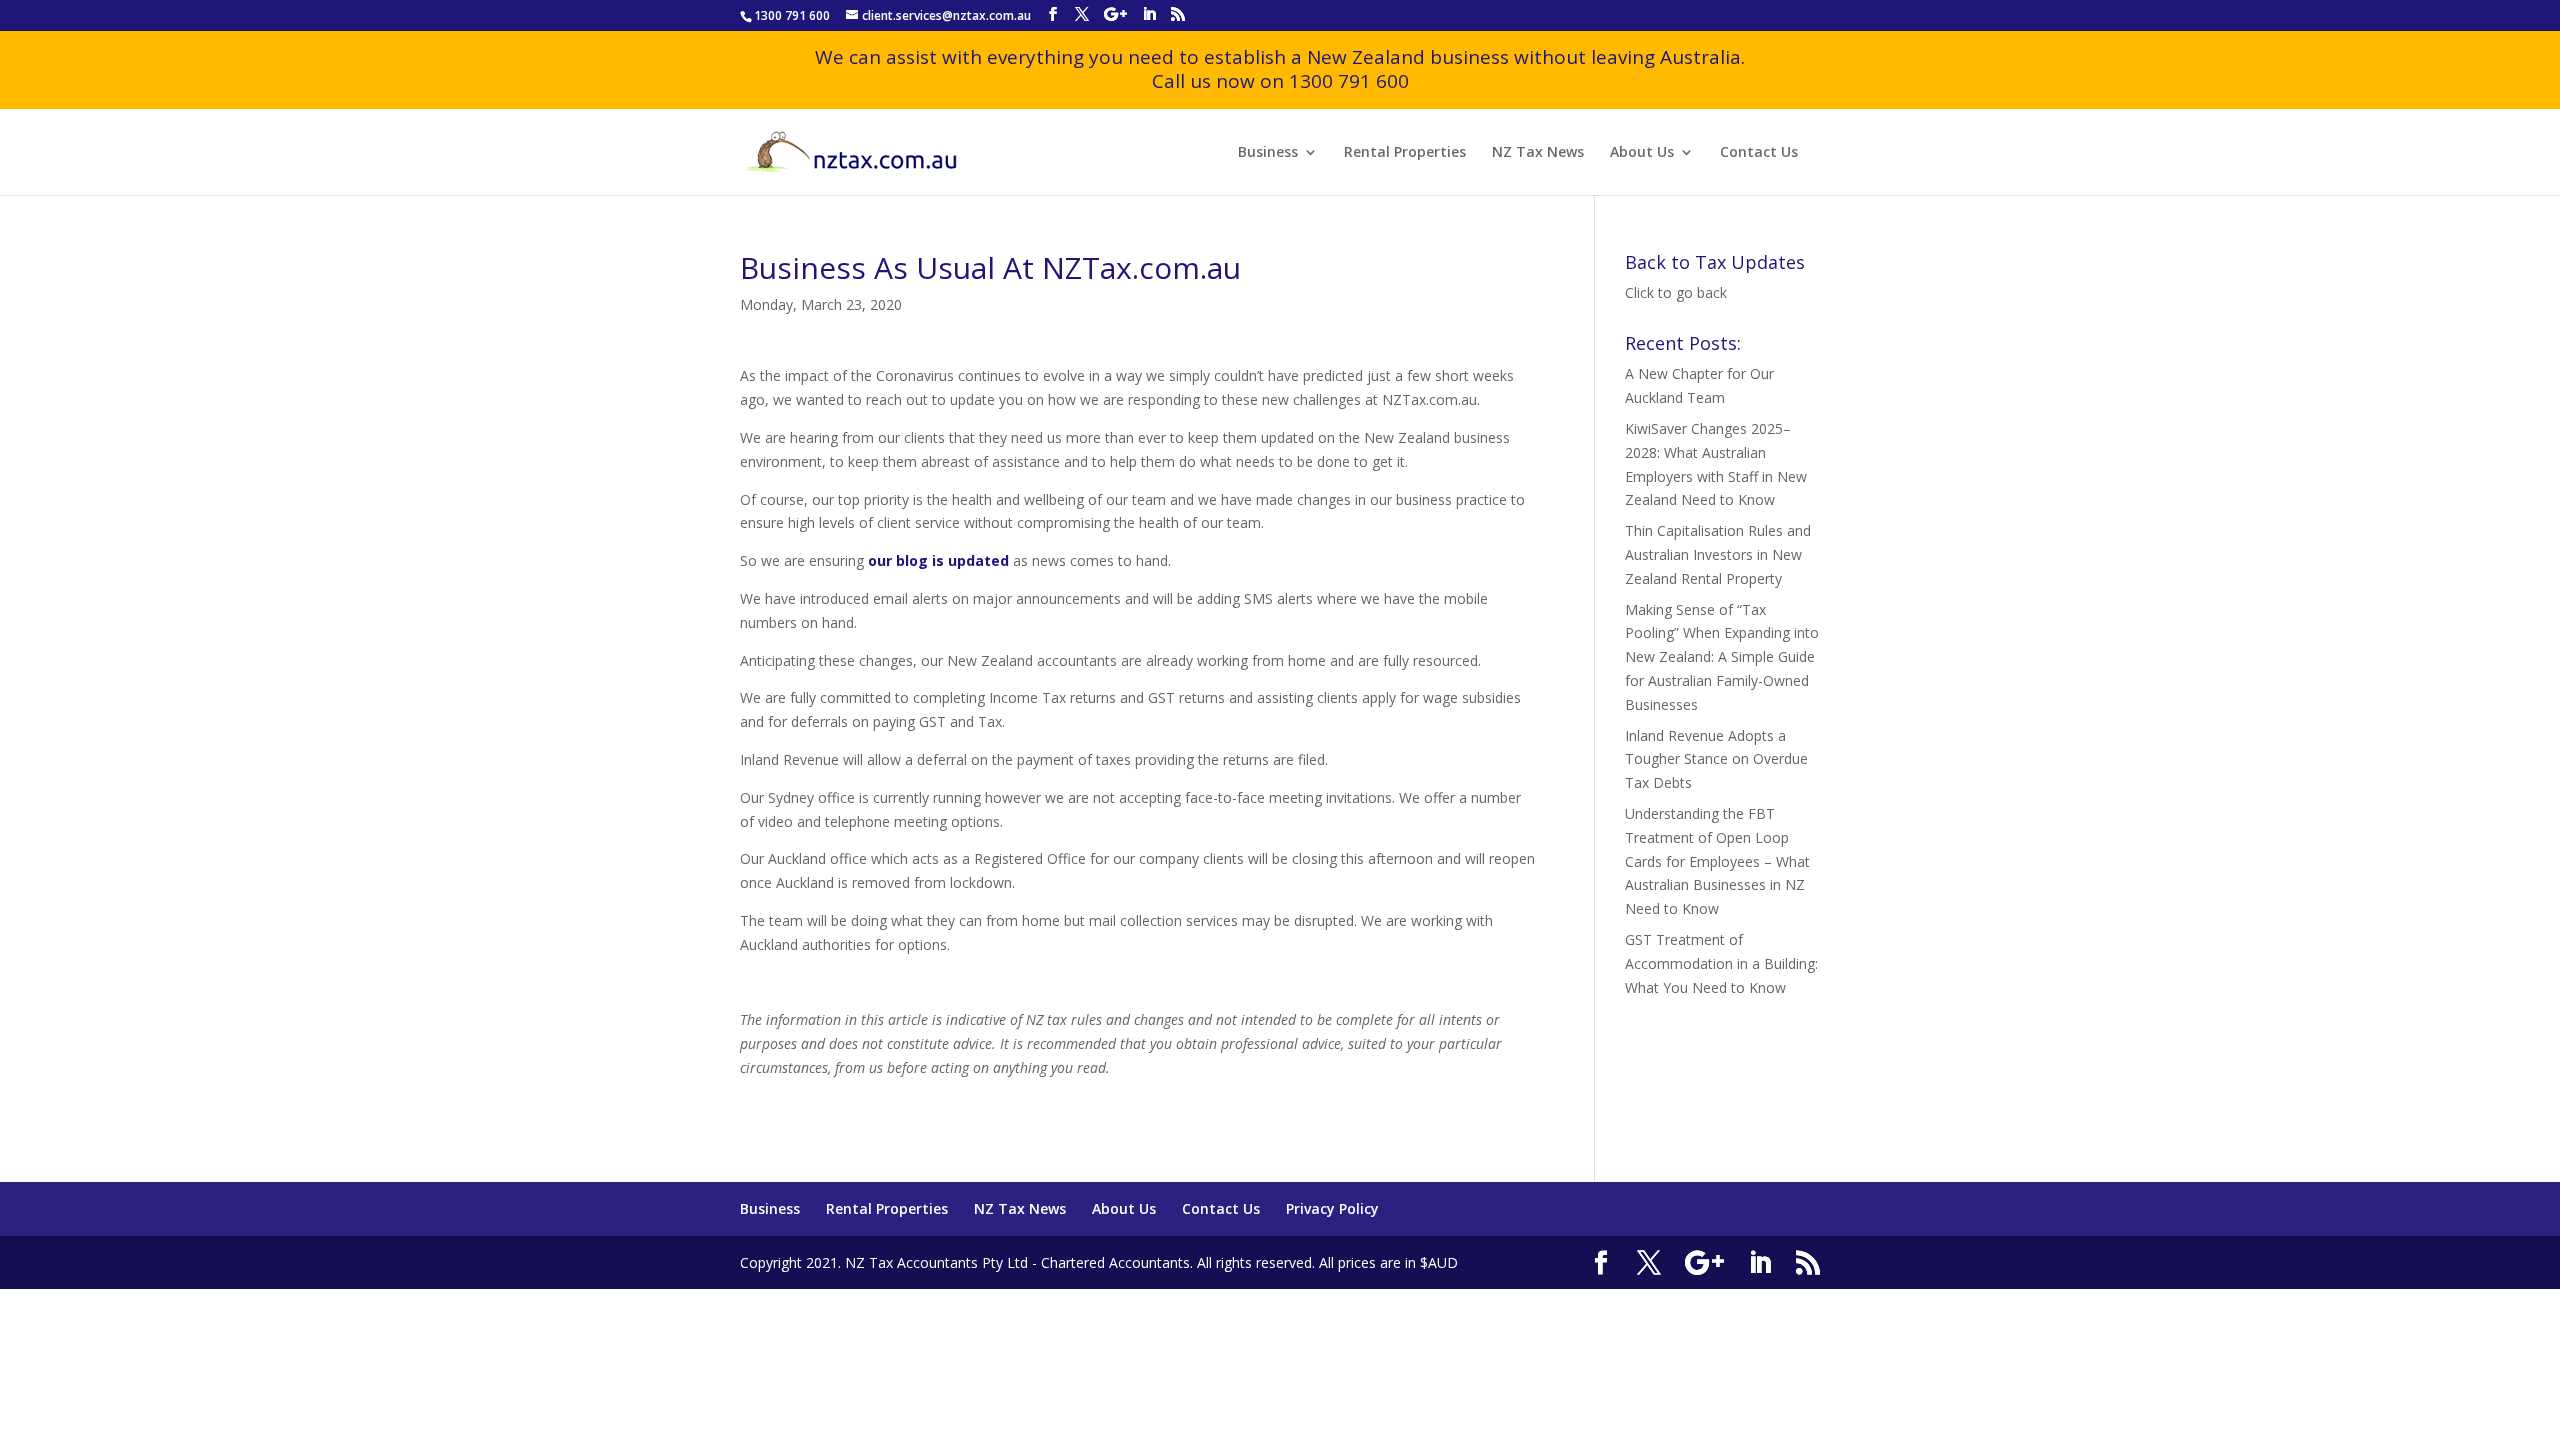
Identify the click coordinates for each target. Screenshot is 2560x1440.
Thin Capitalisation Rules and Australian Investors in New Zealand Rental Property (1718, 554)
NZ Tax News (1538, 153)
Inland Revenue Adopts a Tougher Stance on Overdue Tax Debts (1716, 759)
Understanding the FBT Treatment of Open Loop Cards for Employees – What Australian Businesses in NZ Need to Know (1717, 861)
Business (1268, 153)
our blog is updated (938, 560)
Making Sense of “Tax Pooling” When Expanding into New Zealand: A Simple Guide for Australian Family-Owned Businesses (1722, 657)
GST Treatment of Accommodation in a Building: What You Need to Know (1721, 963)
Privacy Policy (1332, 1208)
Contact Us (1759, 153)
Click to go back (1676, 292)
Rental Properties (1405, 153)
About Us (1642, 153)
